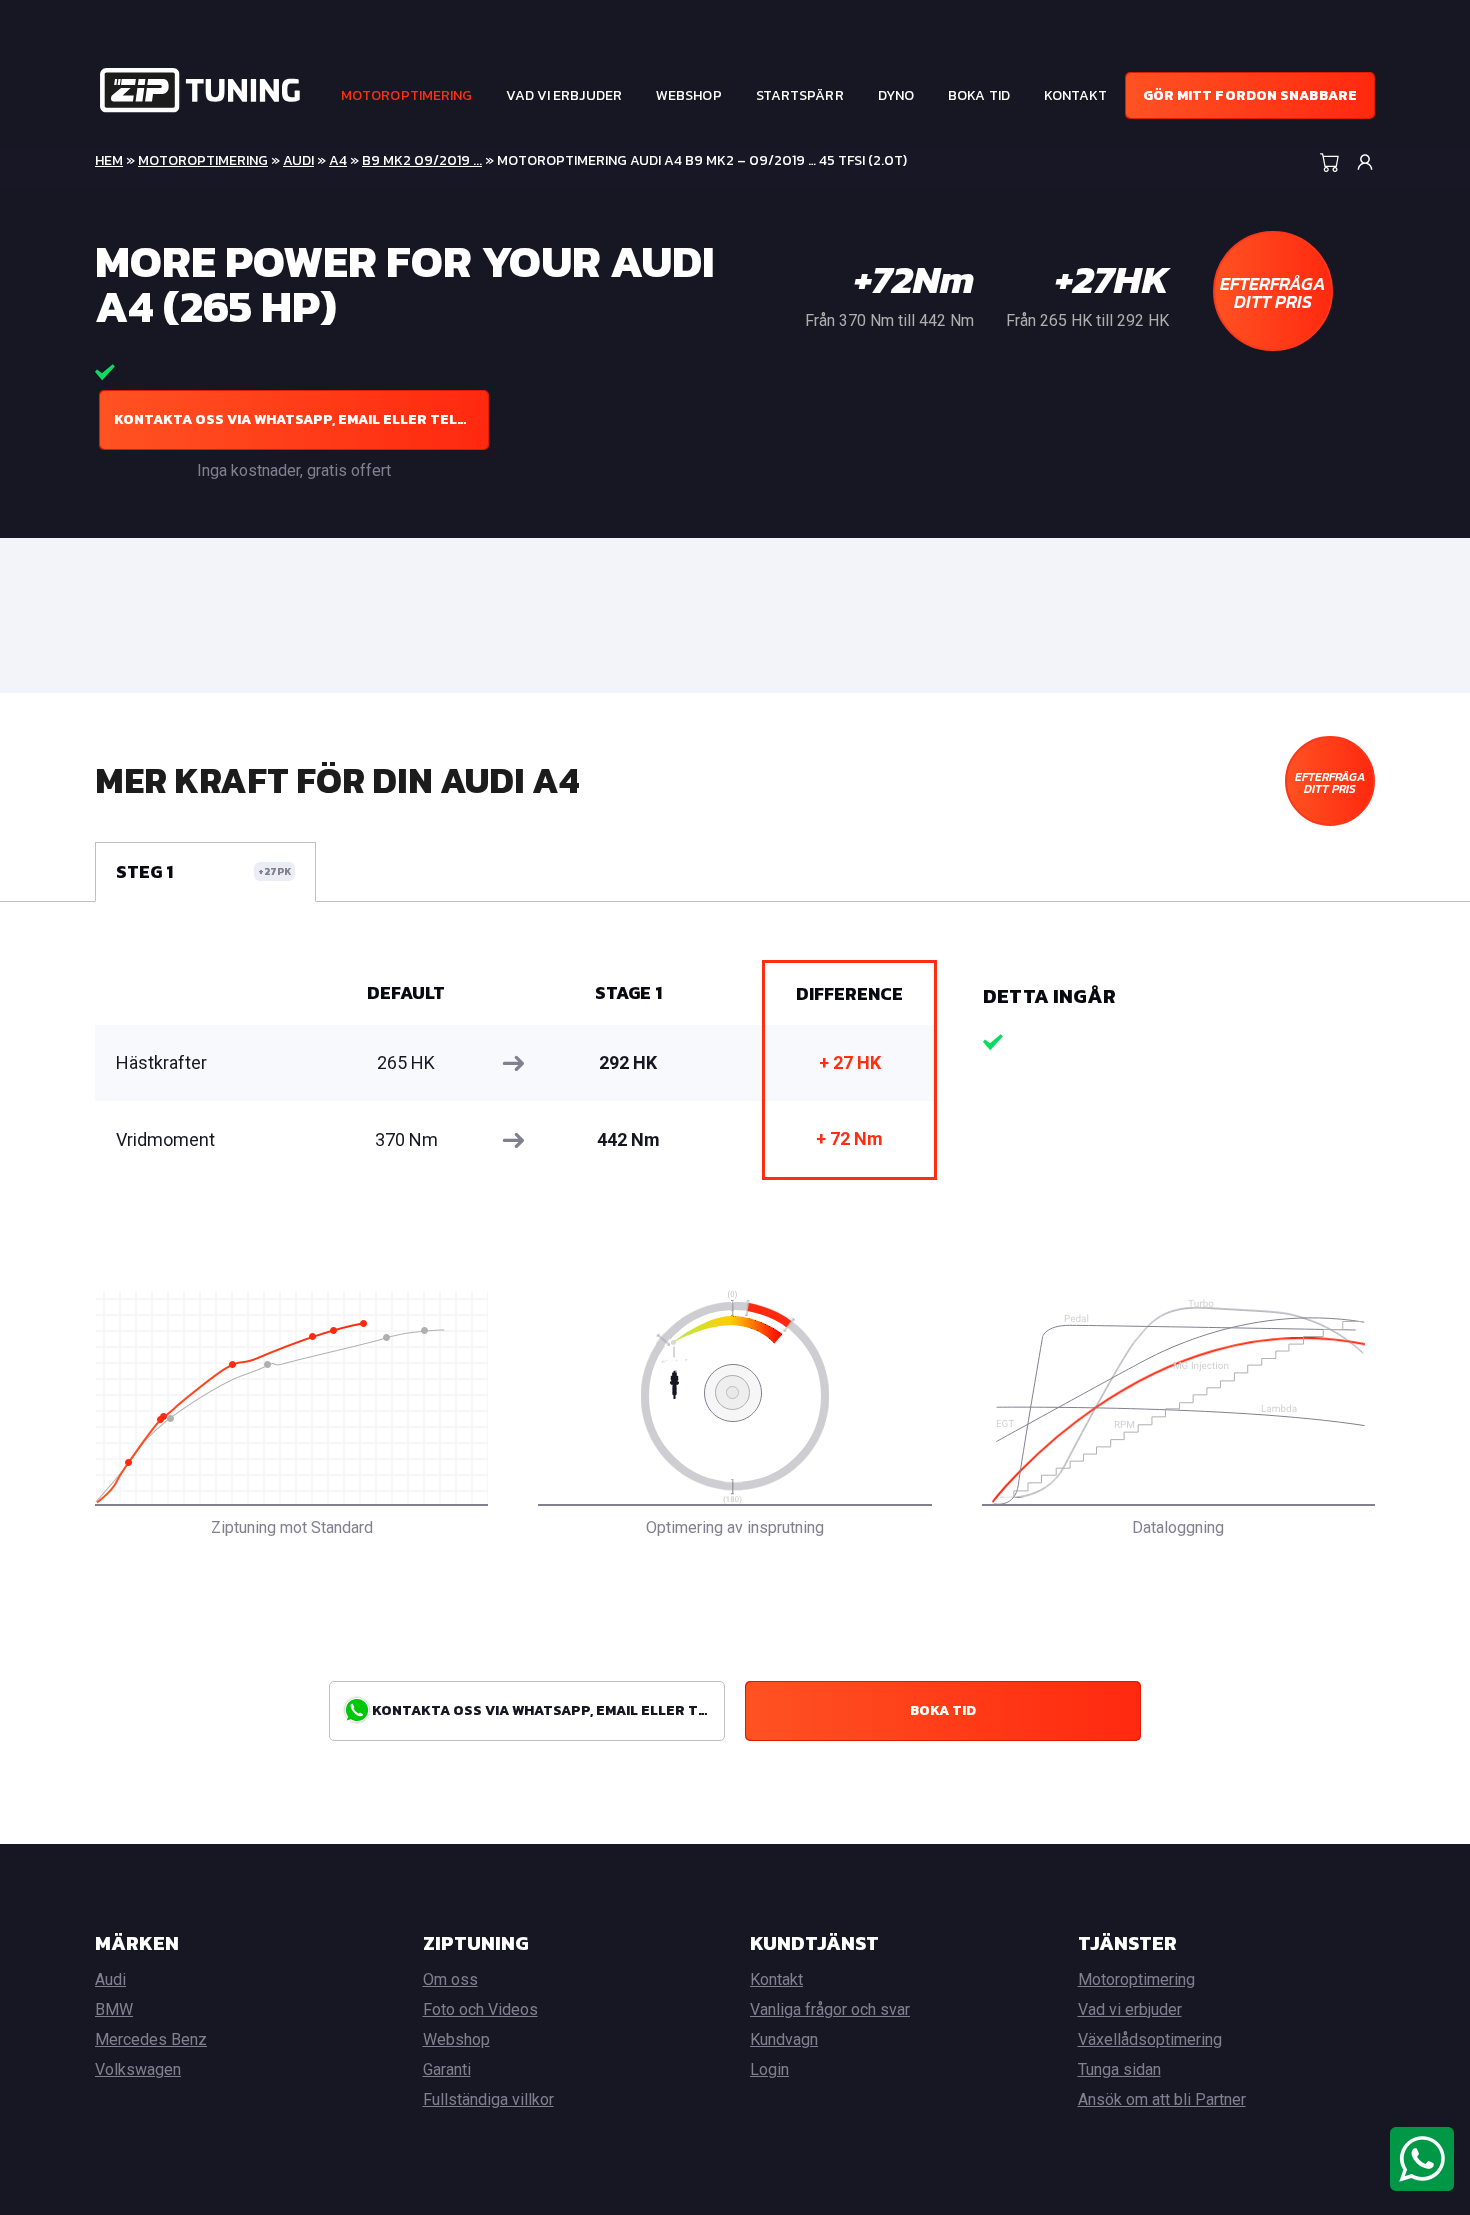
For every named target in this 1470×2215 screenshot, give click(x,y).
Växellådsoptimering (1150, 2039)
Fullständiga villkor (488, 2099)
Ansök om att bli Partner (1162, 2099)
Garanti (447, 2069)
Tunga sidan (1119, 2069)
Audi (298, 160)
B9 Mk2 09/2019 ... (422, 160)
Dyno (896, 95)
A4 (338, 160)
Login (769, 2069)
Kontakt (1076, 95)
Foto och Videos (480, 2009)
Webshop (689, 95)
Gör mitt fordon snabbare (1250, 95)
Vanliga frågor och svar (830, 2009)
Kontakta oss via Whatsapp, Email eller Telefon (301, 419)
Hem (109, 160)
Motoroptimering (407, 95)
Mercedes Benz (151, 2039)
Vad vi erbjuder (564, 95)
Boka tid (979, 95)
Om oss (450, 1979)
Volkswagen (138, 2069)
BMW (114, 2009)
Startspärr (800, 95)
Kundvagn (784, 2039)
